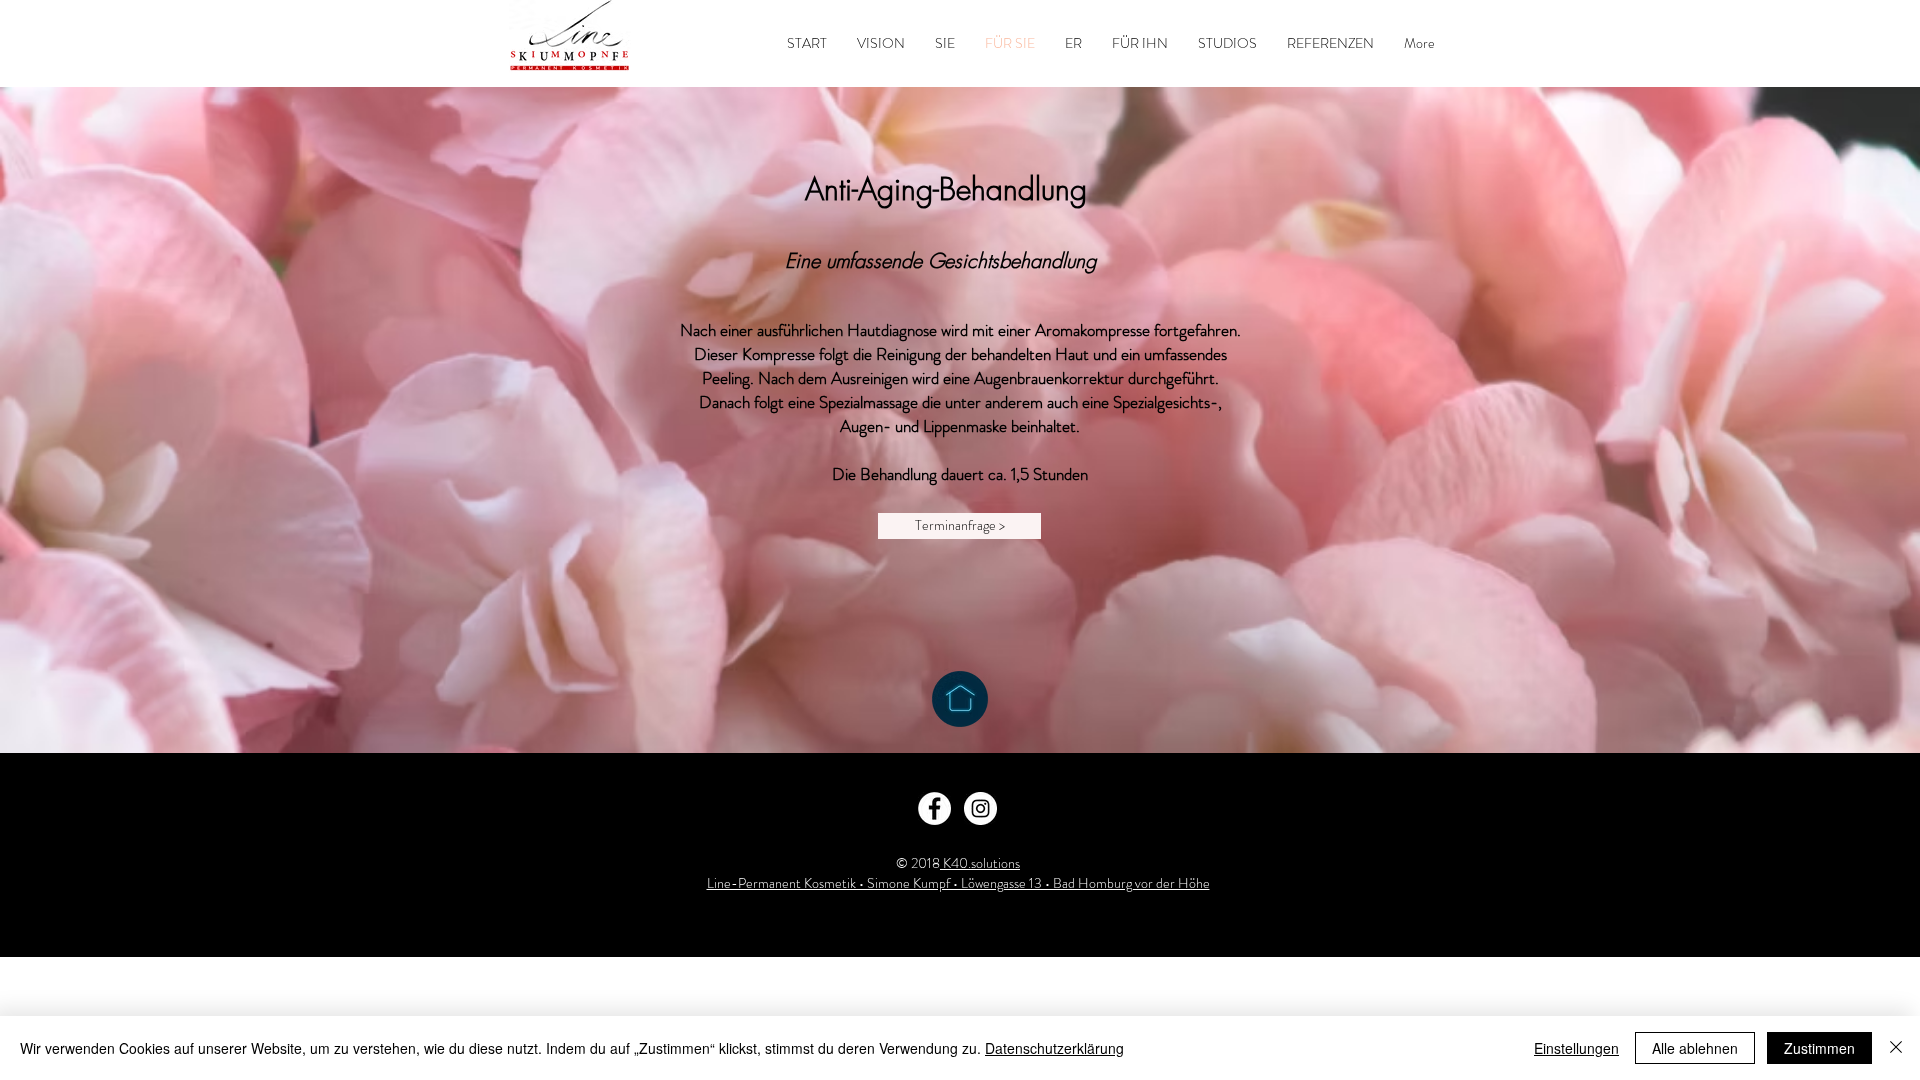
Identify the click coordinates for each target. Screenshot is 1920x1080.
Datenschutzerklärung (1054, 1048)
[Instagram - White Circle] (980, 808)
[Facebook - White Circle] (934, 808)
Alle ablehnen (1695, 1048)
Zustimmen (1819, 1048)
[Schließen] (1896, 1048)
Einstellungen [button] (1576, 1048)
